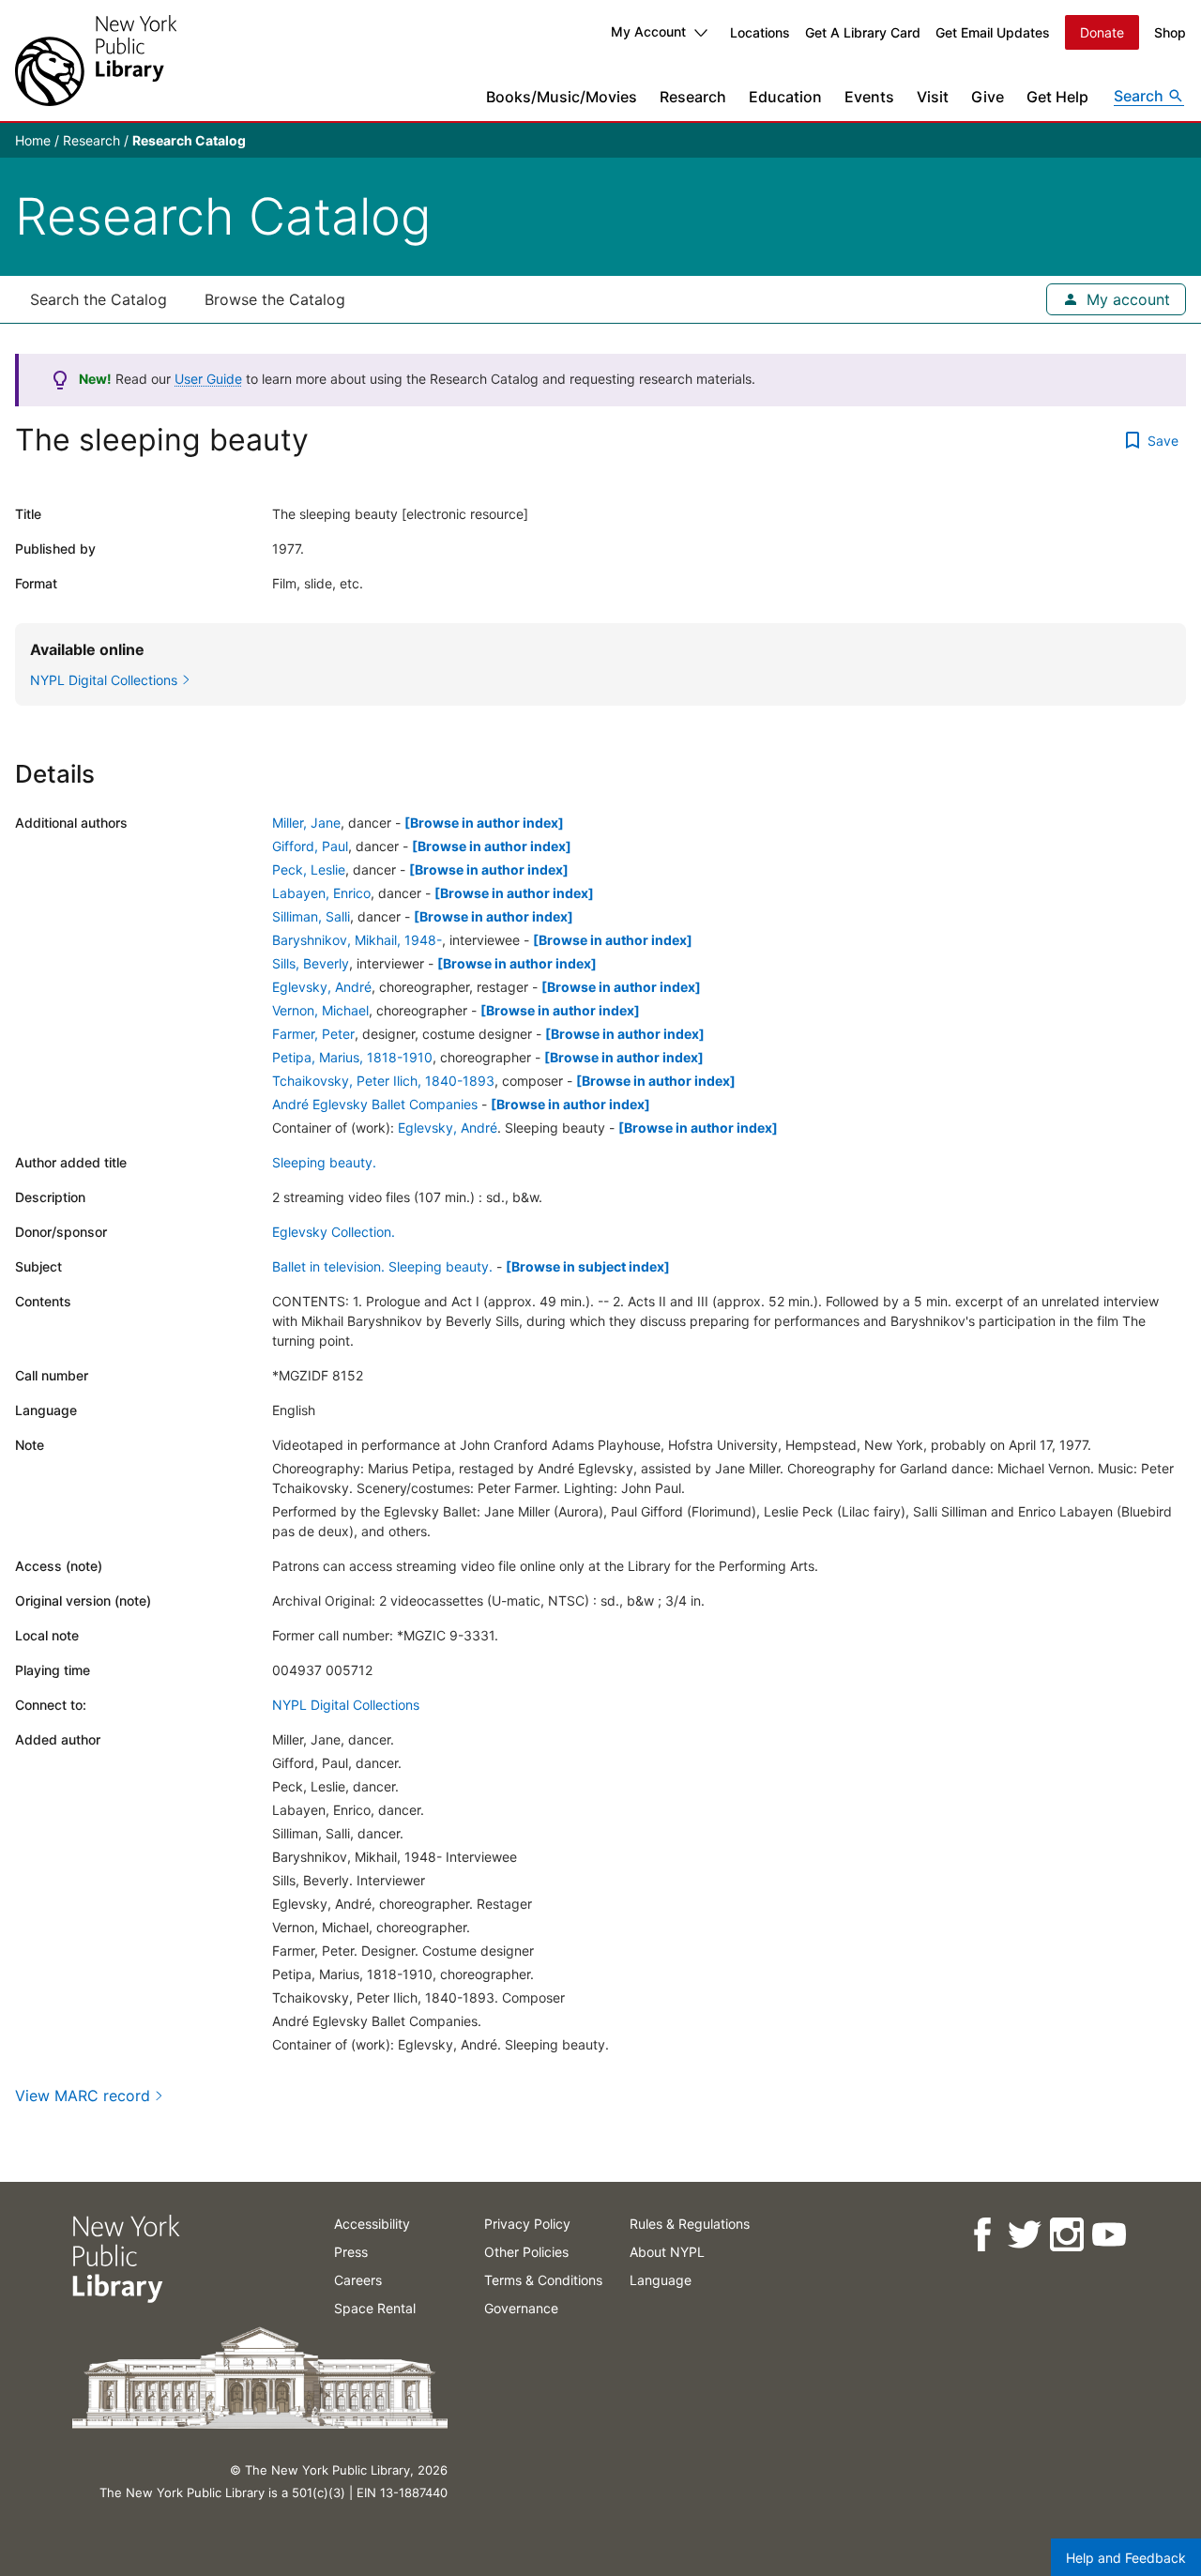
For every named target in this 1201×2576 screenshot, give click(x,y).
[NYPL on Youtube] (1108, 2235)
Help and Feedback (1126, 2558)
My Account (648, 31)
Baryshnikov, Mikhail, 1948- (357, 940)
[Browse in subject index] (588, 1266)
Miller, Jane (306, 823)
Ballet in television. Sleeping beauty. (382, 1266)
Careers (358, 2280)
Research (693, 97)
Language (661, 2280)
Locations (760, 32)
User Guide (208, 379)
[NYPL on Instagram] (1065, 2235)
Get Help (1057, 97)
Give (988, 97)
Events (869, 97)
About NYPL (667, 2252)
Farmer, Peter (313, 1034)
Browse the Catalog (275, 299)
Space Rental (375, 2308)
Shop (1170, 32)
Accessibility (372, 2224)
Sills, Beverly (311, 963)
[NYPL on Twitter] (1023, 2235)
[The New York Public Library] (96, 61)
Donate (1102, 32)
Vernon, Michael (320, 1010)
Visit (933, 97)
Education (785, 97)
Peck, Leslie (309, 869)
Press (351, 2252)
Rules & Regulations (690, 2224)
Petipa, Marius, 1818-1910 (352, 1057)
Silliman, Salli (311, 916)
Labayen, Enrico (321, 893)
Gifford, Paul (310, 846)
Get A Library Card (863, 32)
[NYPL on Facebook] (981, 2235)
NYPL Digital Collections (346, 1705)
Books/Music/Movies (562, 97)
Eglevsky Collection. (334, 1232)
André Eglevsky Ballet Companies (375, 1104)
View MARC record (83, 2096)
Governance (521, 2308)
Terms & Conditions (543, 2280)
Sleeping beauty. (324, 1162)
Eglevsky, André (322, 987)
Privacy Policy (527, 2224)
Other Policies (526, 2252)
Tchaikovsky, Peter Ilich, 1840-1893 (383, 1081)
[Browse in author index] (484, 823)
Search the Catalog (99, 299)
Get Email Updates (993, 32)
